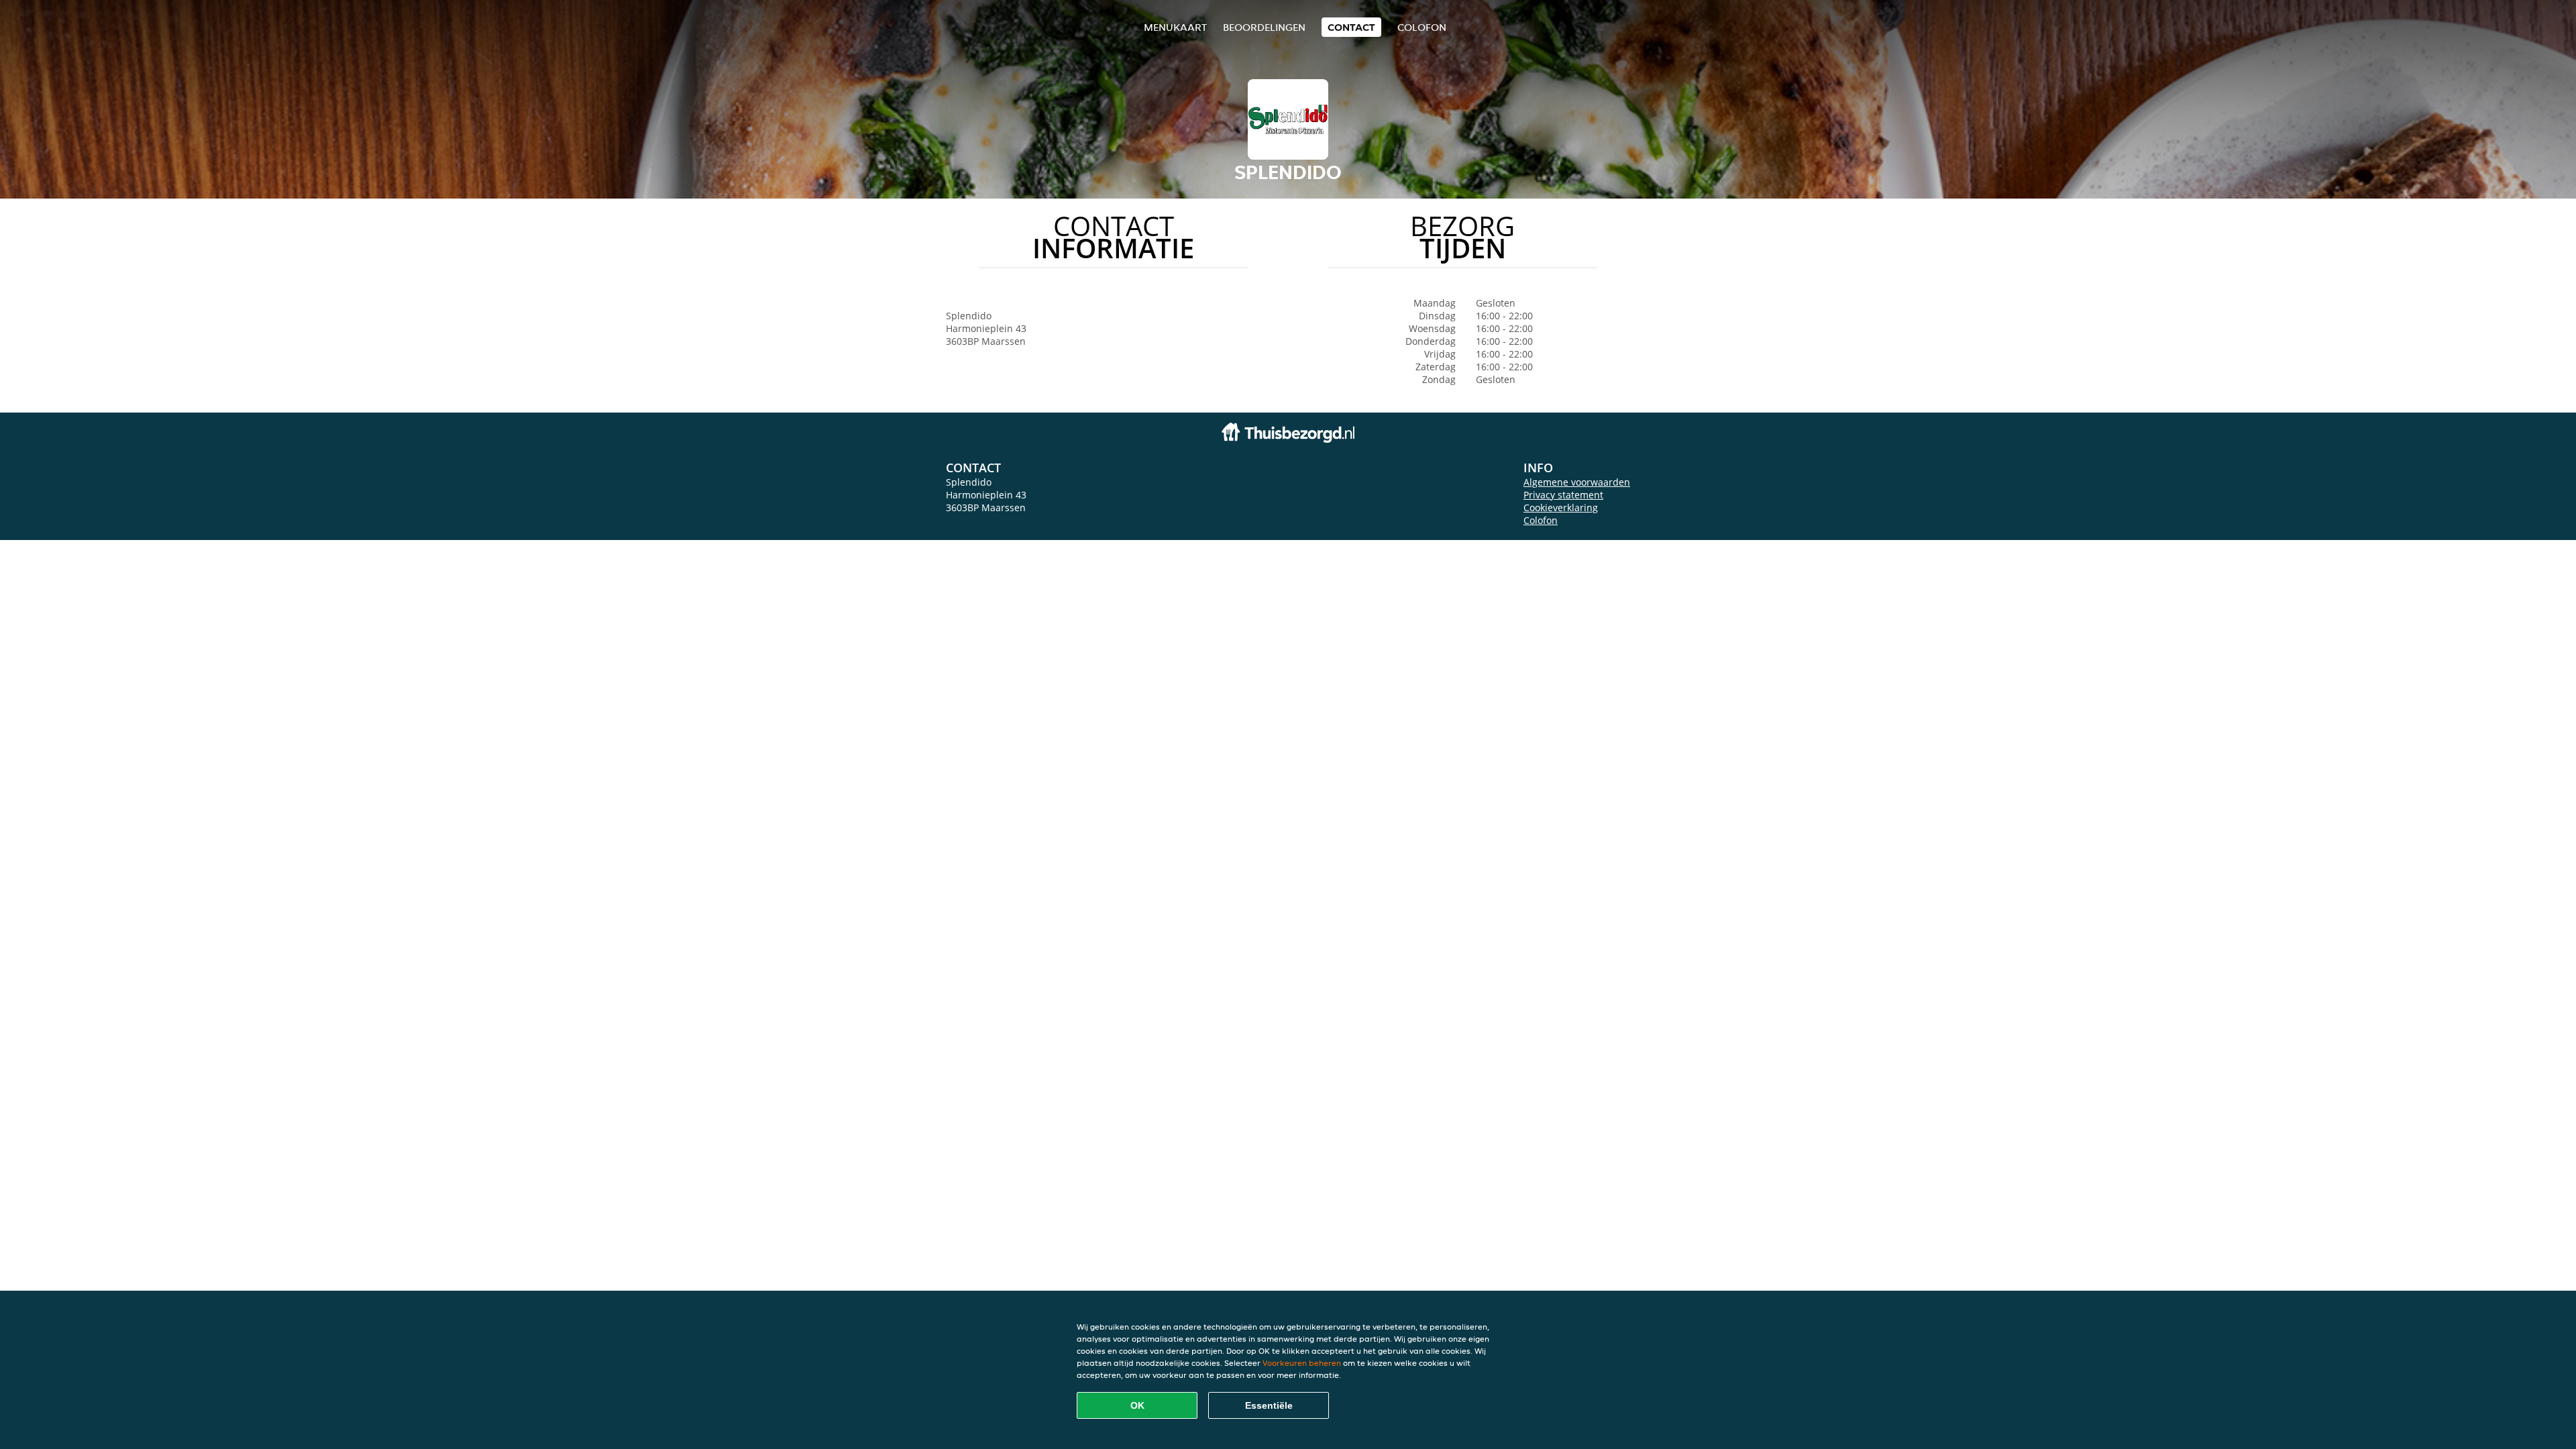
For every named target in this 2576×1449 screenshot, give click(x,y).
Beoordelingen (1264, 27)
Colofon (1541, 520)
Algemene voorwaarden (1577, 482)
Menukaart (1175, 27)
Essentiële (1269, 1405)
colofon (1422, 27)
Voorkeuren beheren (1302, 1363)
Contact (1351, 27)
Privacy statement (1563, 495)
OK (1137, 1405)
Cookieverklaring (1561, 507)
